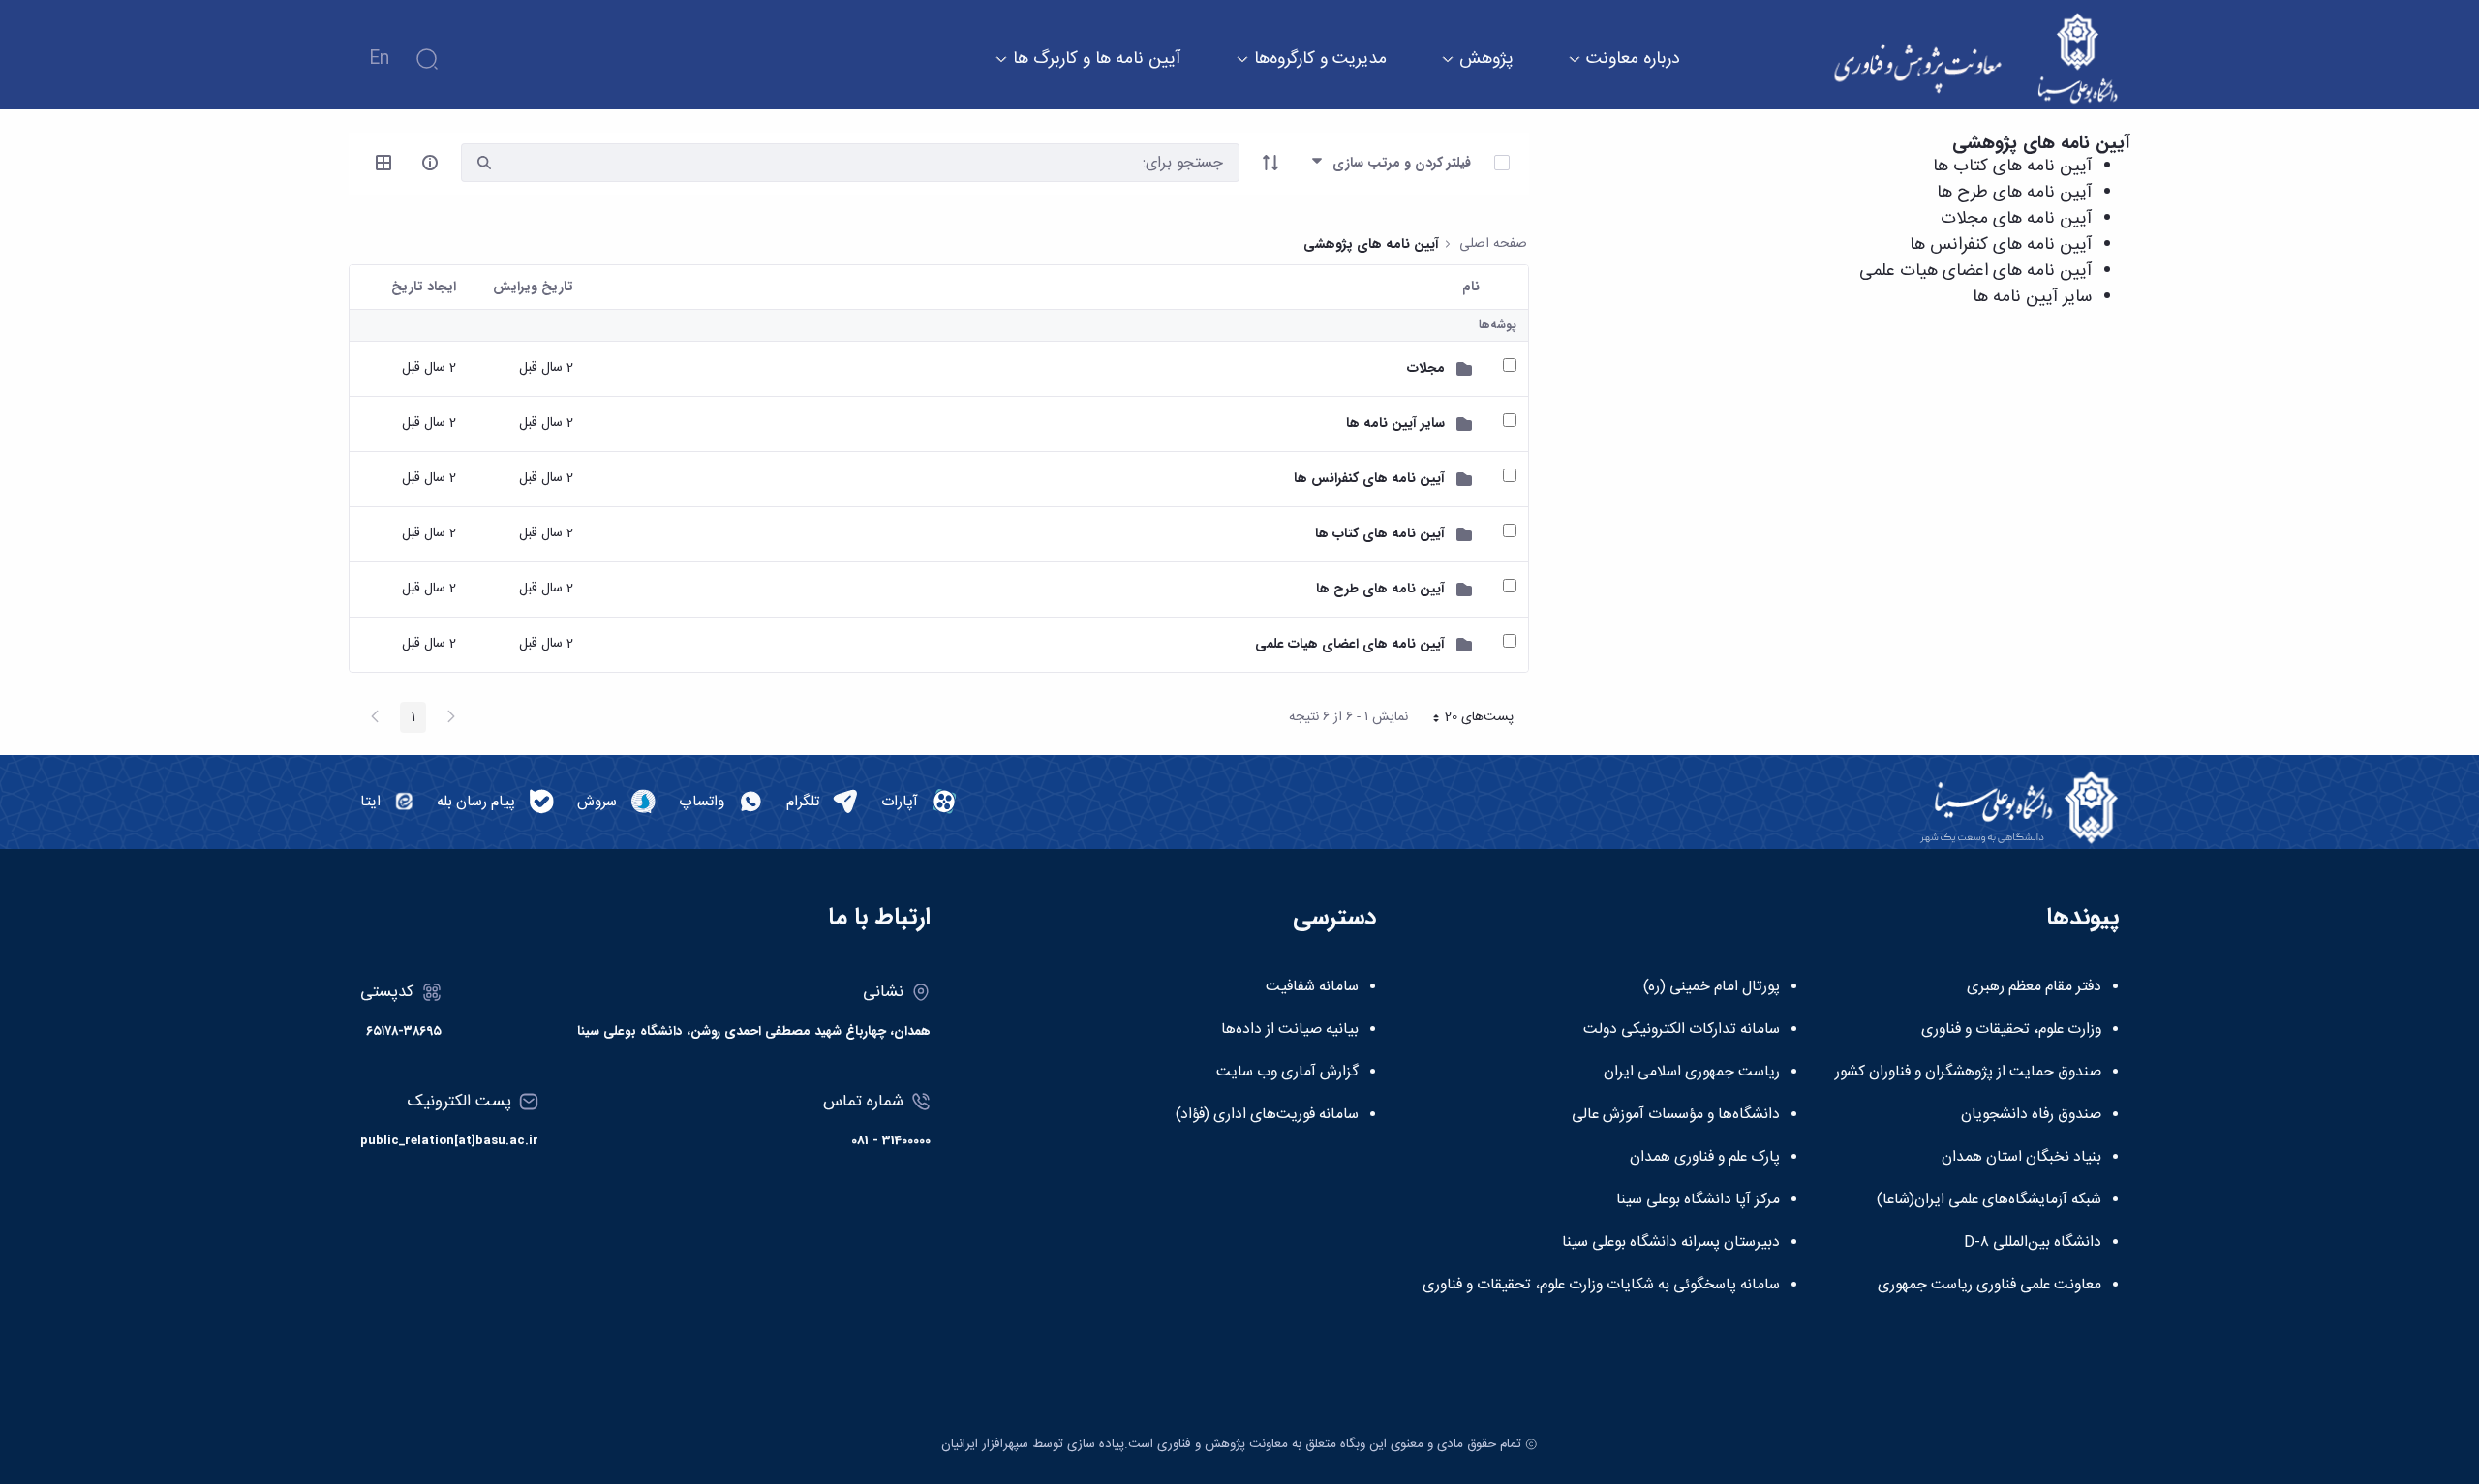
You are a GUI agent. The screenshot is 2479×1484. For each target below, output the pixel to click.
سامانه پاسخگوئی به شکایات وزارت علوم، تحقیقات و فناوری (1601, 1286)
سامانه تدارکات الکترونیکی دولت (1682, 1030)
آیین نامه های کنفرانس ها (2001, 245)
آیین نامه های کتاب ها (2012, 167)
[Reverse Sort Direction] (1270, 163)
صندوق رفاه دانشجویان (2031, 1115)
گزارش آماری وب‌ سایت (1287, 1073)
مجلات (1426, 368)
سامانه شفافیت (1312, 987)
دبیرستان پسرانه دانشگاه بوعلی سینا (1671, 1243)
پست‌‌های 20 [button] (1467, 719)
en (379, 59)
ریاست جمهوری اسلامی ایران (1692, 1073)
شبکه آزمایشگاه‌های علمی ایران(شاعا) (1989, 1200)
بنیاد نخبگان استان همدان (2021, 1158)
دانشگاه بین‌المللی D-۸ (2033, 1243)
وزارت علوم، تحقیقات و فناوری (2011, 1030)
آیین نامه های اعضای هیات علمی (1975, 271)
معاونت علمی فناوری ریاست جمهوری (1989, 1286)
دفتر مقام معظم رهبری (2034, 987)
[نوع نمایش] (383, 163)
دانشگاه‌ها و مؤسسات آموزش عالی (1676, 1115)
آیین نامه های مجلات (2016, 219)
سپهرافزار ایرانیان (985, 1444)
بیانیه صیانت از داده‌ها (1290, 1030)
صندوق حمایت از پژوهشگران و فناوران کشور (1968, 1073)
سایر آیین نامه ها (2032, 297)
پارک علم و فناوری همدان (1705, 1158)
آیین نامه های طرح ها (2014, 193)
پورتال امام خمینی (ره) (1712, 987)
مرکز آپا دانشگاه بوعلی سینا (1698, 1200)
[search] (484, 163)
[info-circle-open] (430, 163)
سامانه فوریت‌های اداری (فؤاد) (1267, 1115)
